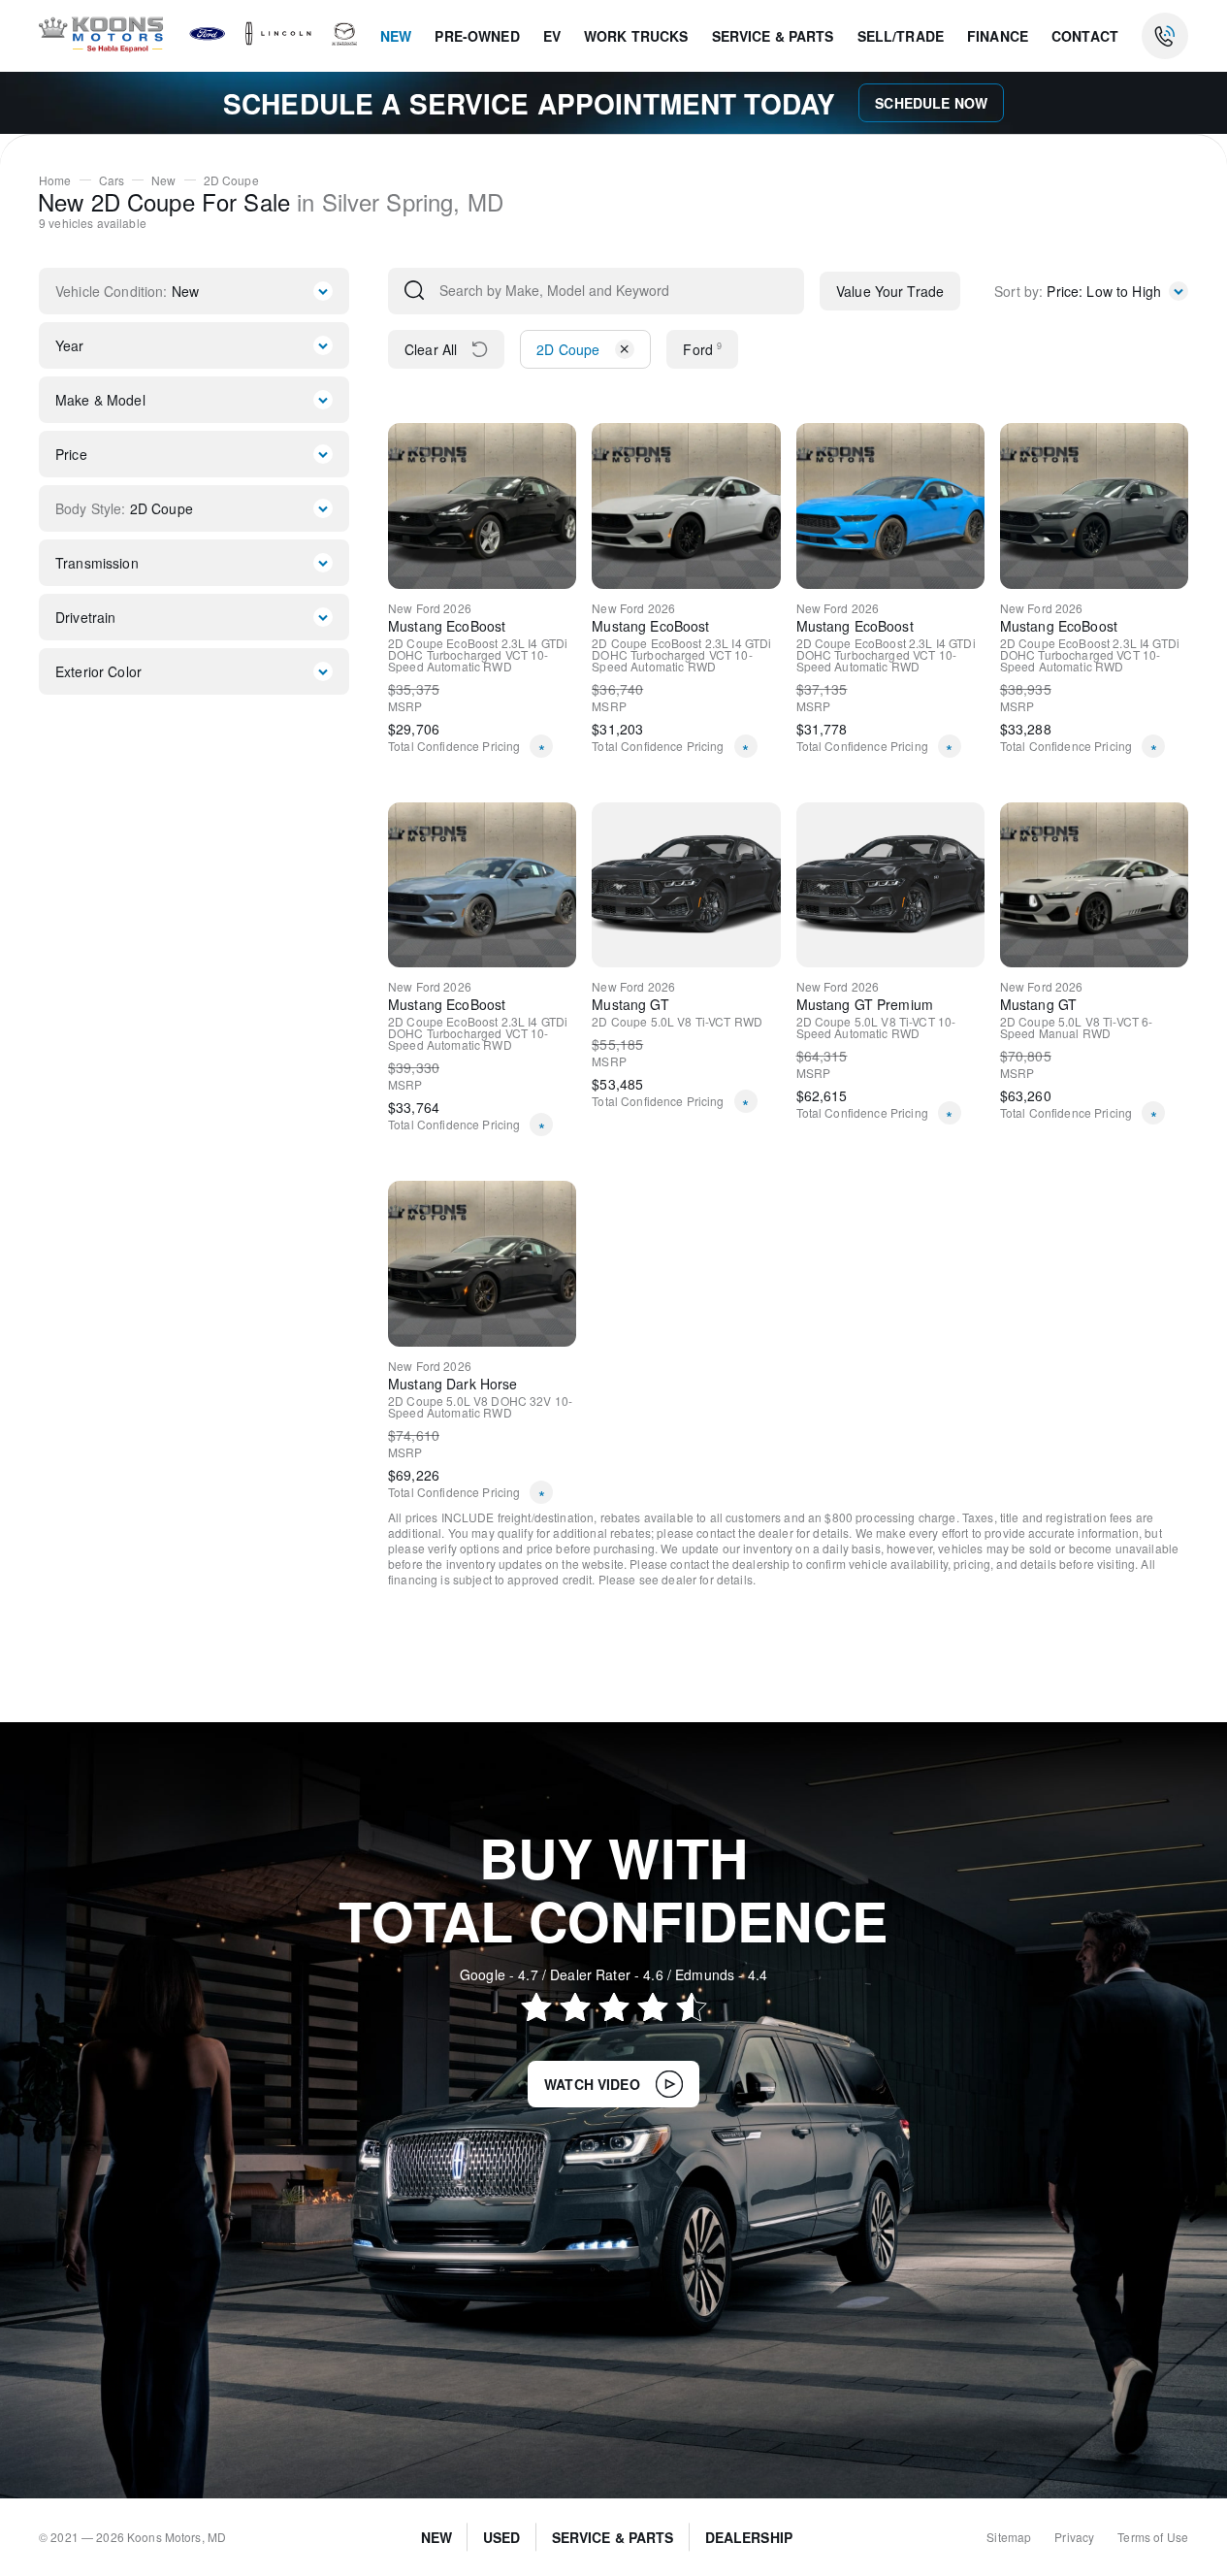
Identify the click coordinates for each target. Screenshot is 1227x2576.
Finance (998, 36)
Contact (1085, 36)
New (396, 36)
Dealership (749, 2537)
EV (552, 36)
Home (55, 180)
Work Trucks (636, 36)
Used (502, 2537)
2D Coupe (231, 180)
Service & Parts (773, 36)
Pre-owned (477, 36)
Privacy (1074, 2537)
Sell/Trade (901, 36)
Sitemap (1009, 2537)
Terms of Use (1153, 2537)
